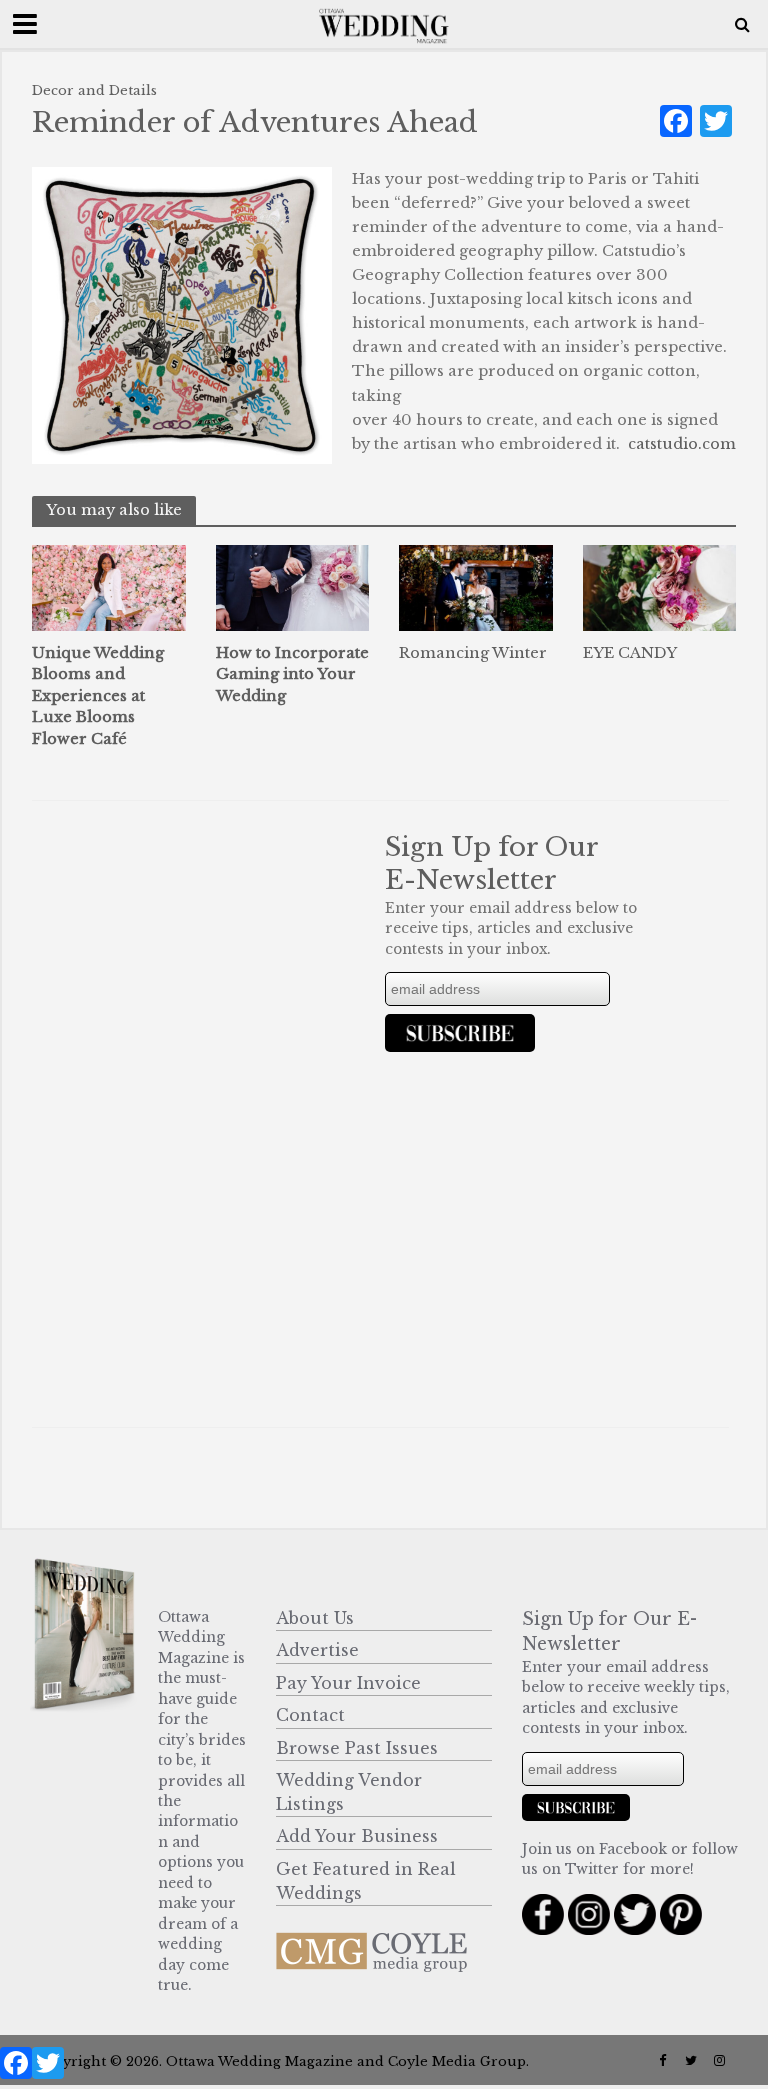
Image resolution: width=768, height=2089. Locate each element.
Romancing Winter (473, 653)
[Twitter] (48, 2068)
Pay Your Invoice (348, 1683)
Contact (310, 1715)
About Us (315, 1618)
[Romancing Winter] (476, 586)
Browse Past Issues (357, 1748)
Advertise (317, 1650)
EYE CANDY (630, 653)
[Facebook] (16, 2068)
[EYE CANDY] (660, 586)
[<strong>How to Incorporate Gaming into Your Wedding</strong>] (293, 586)
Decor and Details (94, 90)
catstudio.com (682, 444)
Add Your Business (357, 1836)
